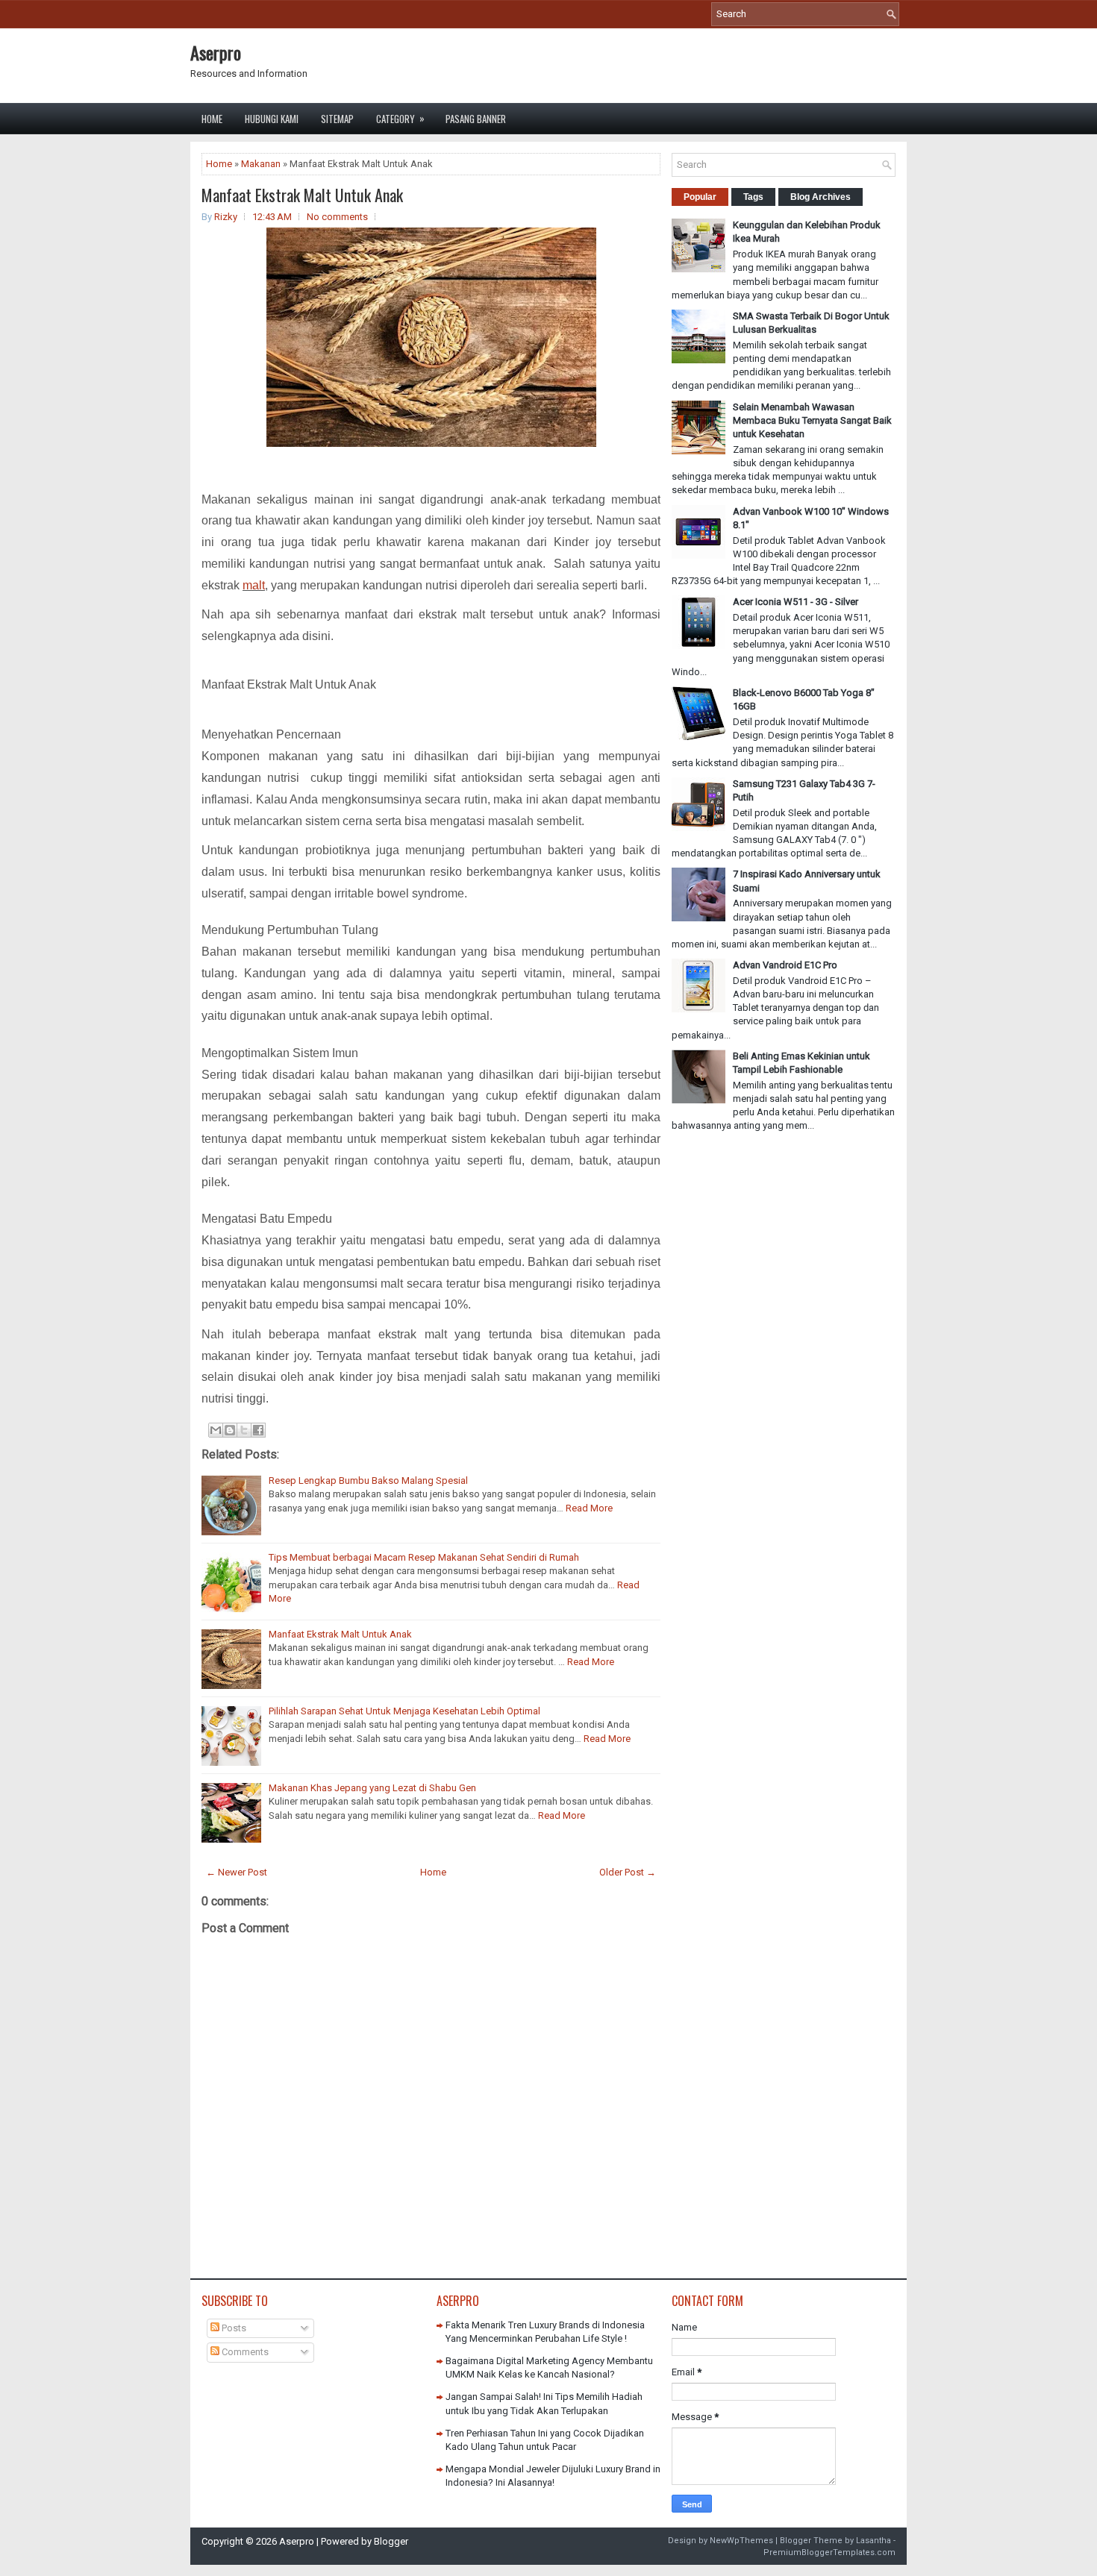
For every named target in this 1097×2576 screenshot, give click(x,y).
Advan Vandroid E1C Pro (785, 965)
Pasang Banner (476, 119)
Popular (700, 197)
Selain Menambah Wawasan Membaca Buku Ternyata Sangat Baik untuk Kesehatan (812, 420)
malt (254, 585)
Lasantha (873, 2541)
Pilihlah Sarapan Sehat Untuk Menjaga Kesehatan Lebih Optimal (404, 1711)
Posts (233, 2328)
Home (212, 119)
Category (400, 118)
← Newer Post (237, 1872)
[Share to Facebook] (258, 1430)
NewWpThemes (741, 2541)
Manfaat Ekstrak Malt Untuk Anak (302, 195)
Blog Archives (821, 197)
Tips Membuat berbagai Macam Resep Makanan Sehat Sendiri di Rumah (424, 1557)
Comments (244, 2352)
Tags (753, 197)
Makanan (261, 164)
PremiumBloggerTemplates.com (829, 2553)
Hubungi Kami (272, 119)
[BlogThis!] (230, 1430)
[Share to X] (244, 1430)
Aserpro (216, 52)
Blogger (391, 2541)
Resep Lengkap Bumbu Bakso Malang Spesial (368, 1480)
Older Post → (628, 1872)
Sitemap (337, 119)
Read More (589, 1508)
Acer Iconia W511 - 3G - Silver (796, 602)
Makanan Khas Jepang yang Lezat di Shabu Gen (372, 1788)
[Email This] (216, 1430)
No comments (337, 217)
